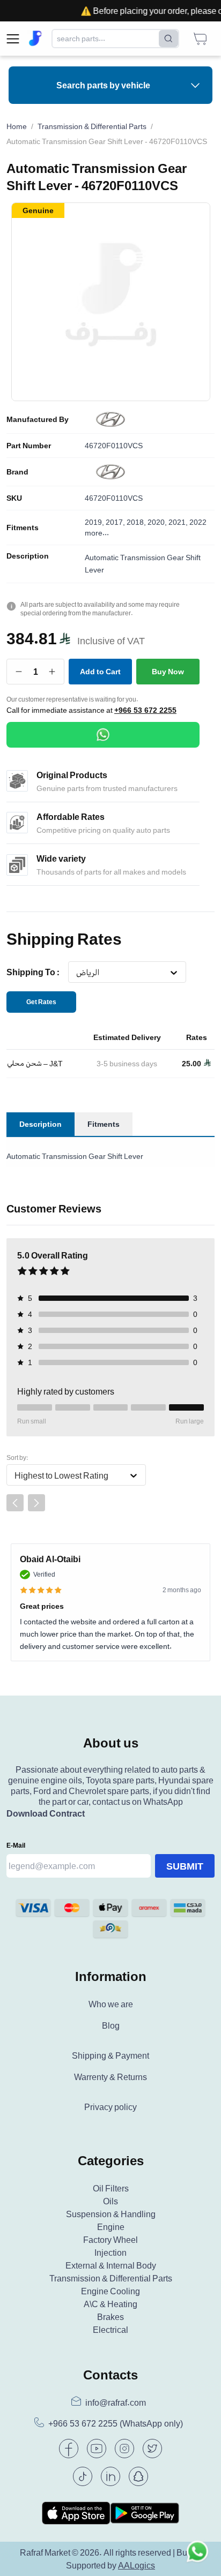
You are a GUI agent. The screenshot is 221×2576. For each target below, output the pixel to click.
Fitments (23, 528)
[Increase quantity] (52, 672)
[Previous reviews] (15, 1503)
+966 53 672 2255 (145, 710)
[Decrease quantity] (19, 672)
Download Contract (46, 1813)
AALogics (137, 2565)
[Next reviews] (36, 1503)
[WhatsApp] (103, 735)
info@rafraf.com (116, 2402)
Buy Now (168, 671)
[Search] (168, 39)
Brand (17, 472)
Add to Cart (100, 671)
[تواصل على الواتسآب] (197, 2552)
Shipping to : (33, 972)
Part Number (29, 446)
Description (28, 556)
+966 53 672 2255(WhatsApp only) (116, 2424)
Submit (185, 1866)
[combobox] (76, 973)
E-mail (16, 1845)
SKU (14, 498)
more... (97, 533)
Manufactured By (38, 419)
